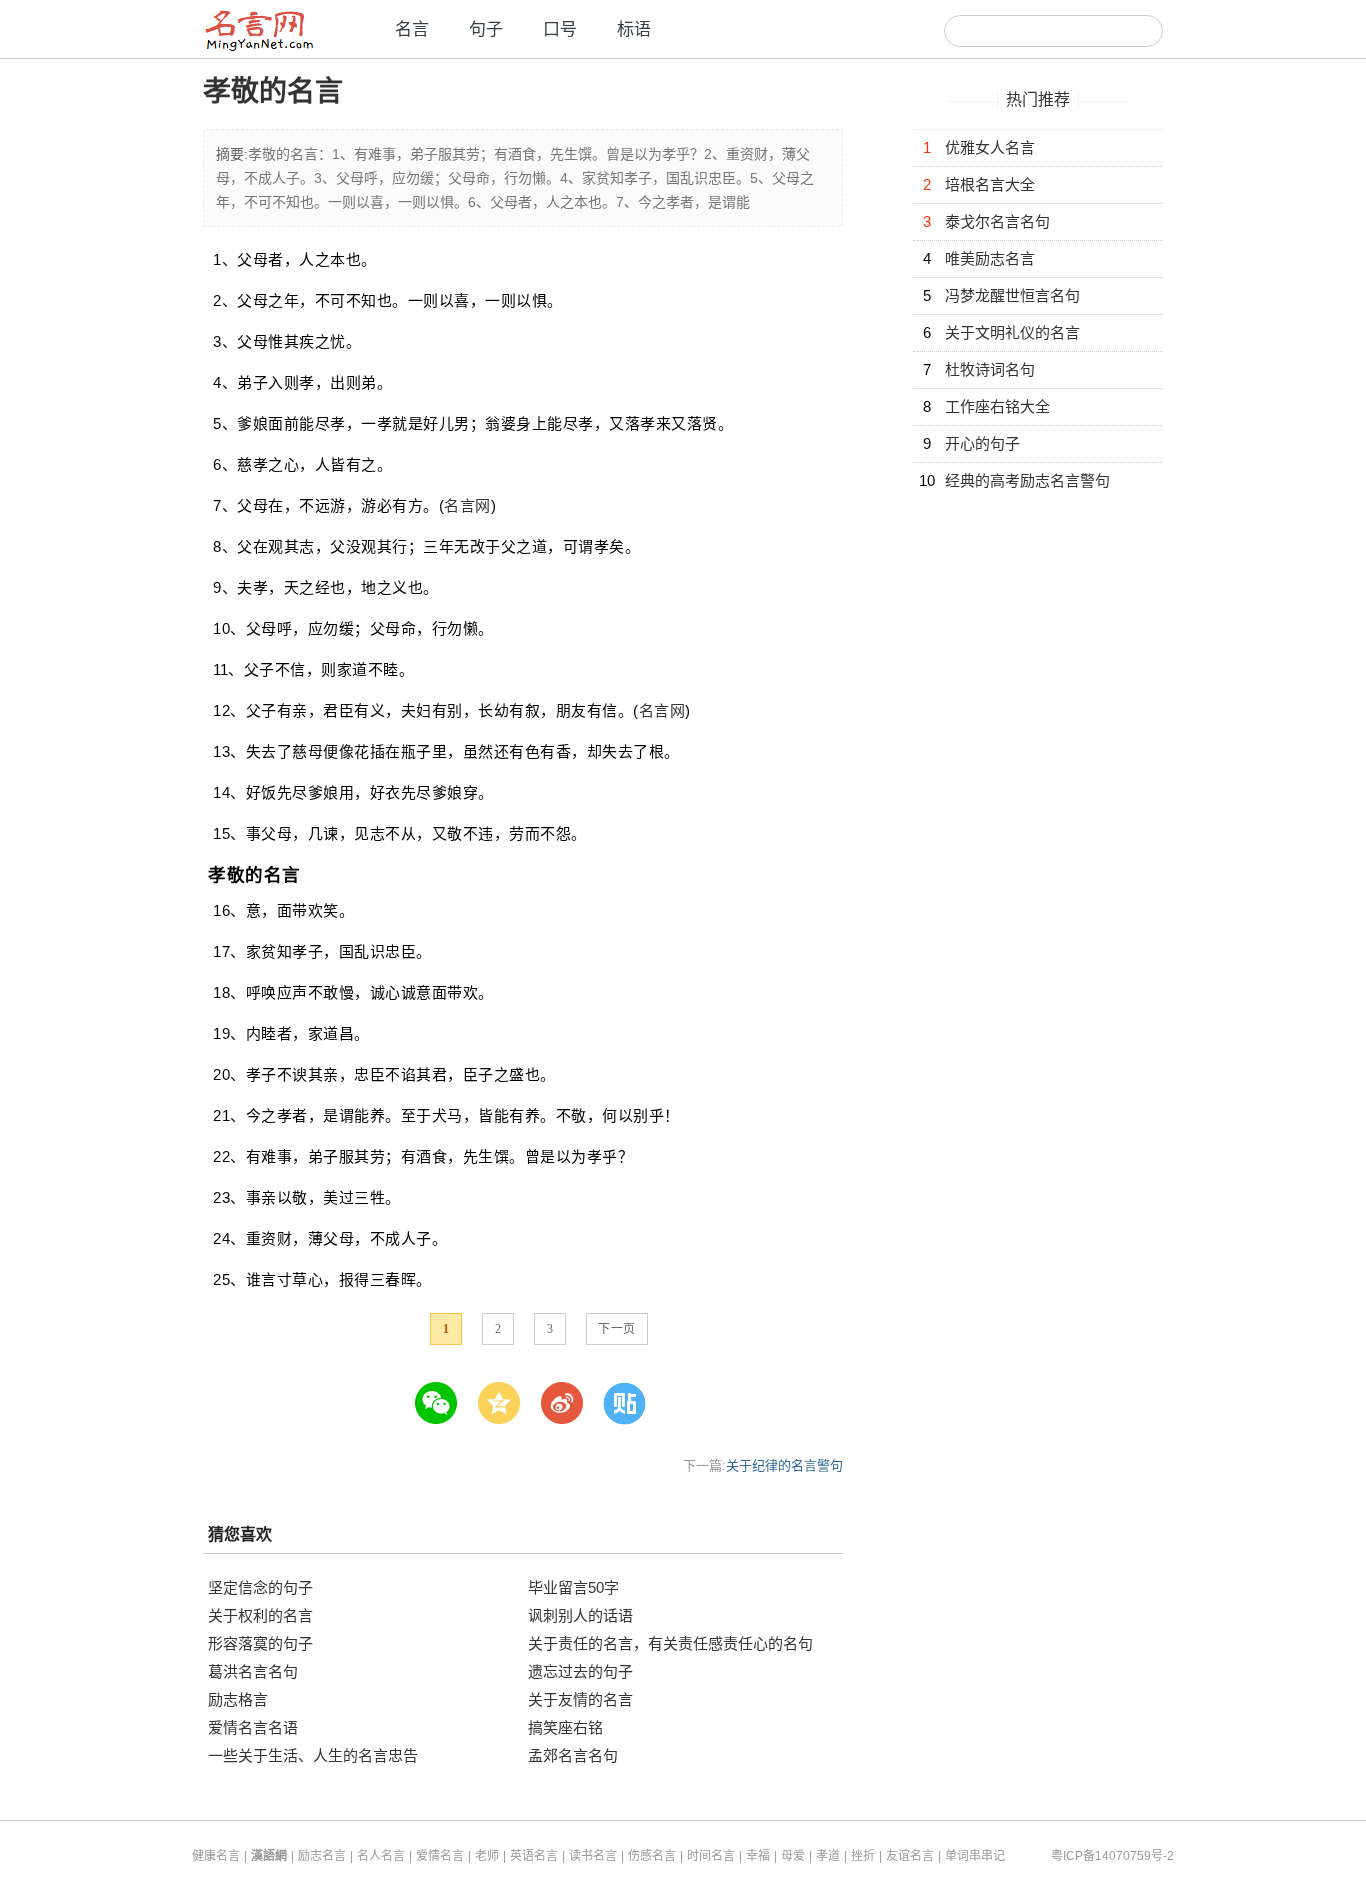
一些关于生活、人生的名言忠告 (313, 1755)
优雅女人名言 (990, 147)
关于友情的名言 (580, 1699)
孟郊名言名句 (573, 1755)
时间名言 (711, 1856)
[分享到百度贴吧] (633, 1403)
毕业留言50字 (573, 1587)
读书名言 (593, 1856)
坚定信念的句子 (260, 1587)
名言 (412, 29)
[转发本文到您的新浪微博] (570, 1403)
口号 (560, 29)
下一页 (617, 1329)
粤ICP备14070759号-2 (1112, 1856)
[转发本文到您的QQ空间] (507, 1403)
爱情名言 (440, 1856)
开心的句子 (982, 443)
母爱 (793, 1856)
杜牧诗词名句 (990, 369)
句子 (486, 29)
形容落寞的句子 (260, 1643)
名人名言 (381, 1856)
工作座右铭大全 (997, 406)
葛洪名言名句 (253, 1671)
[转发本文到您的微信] (444, 1403)
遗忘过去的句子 (580, 1671)
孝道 (828, 1856)
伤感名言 (652, 1856)
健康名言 (216, 1856)
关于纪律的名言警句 (784, 1465)
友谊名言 (910, 1856)
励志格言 (238, 1699)
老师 (487, 1856)
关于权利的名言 (260, 1615)
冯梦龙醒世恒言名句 (1012, 295)
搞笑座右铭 (565, 1727)
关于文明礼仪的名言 (1012, 332)
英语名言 (534, 1856)
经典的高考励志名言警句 (1027, 480)
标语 (634, 29)
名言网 (467, 505)
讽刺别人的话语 (580, 1615)
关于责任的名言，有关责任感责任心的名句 (670, 1643)
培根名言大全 (990, 184)
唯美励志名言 (990, 258)
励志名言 (322, 1856)
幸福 (758, 1856)
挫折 (863, 1856)
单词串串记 (975, 1856)
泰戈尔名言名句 (997, 221)
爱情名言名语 (253, 1727)
